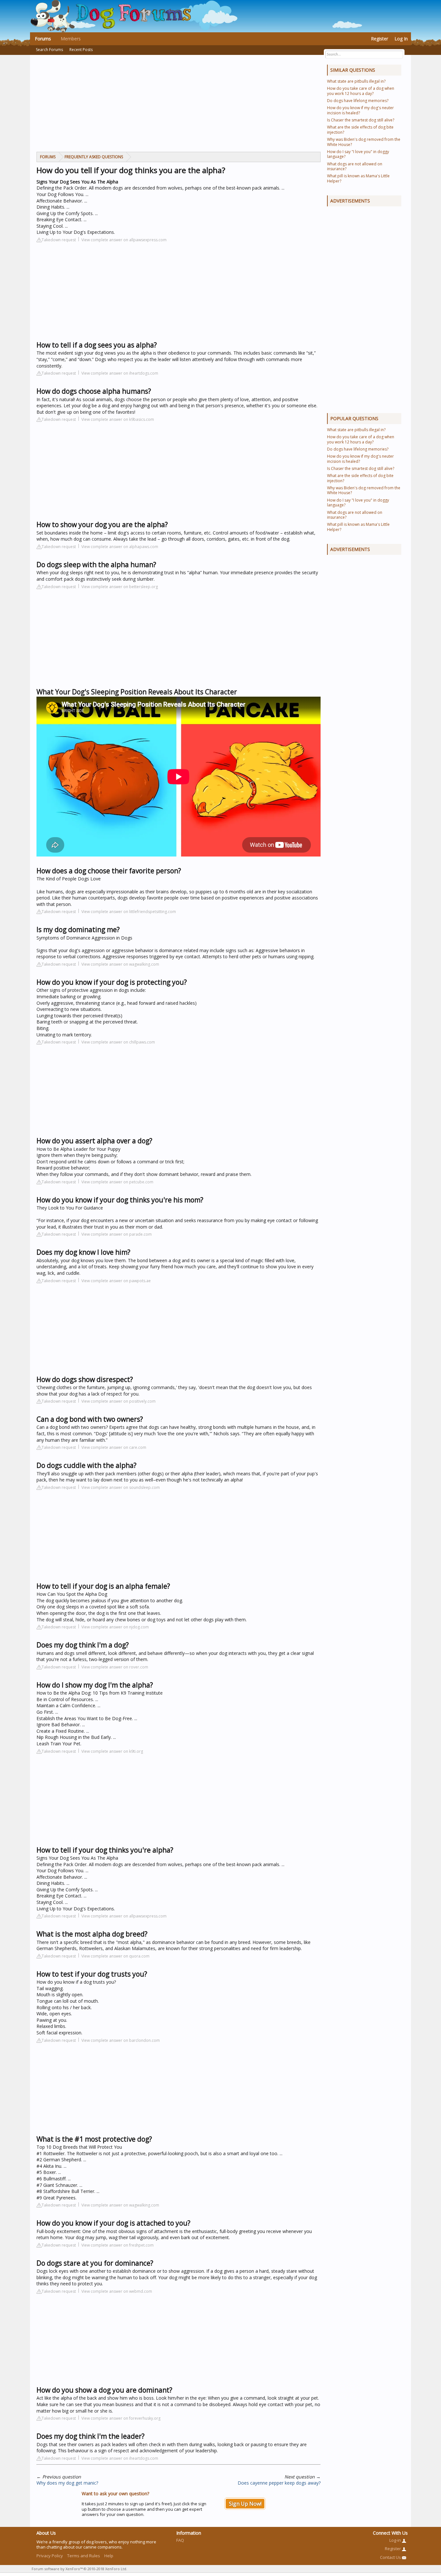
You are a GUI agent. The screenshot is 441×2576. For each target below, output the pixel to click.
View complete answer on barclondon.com (121, 2040)
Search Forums (49, 50)
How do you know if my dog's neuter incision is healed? (360, 110)
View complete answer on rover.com (115, 1667)
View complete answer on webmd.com (117, 2291)
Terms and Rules (84, 2556)
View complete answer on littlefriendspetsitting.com (129, 912)
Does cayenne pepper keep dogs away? (279, 2483)
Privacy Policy (50, 2556)
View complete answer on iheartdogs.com (120, 373)
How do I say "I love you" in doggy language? (358, 154)
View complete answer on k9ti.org (112, 1751)
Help (109, 2556)
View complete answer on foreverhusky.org (121, 2418)
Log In (401, 39)
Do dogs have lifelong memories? (358, 101)
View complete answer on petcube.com (117, 1182)
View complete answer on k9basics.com (118, 419)
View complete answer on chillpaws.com (118, 1042)
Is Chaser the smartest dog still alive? (361, 120)
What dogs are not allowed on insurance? (355, 166)
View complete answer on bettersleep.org (120, 587)
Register (379, 39)
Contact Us (391, 2557)
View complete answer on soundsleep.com (121, 1487)
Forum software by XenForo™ (79, 2569)
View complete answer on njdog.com (115, 1627)
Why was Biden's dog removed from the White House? (364, 142)
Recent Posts (81, 50)
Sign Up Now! (245, 2504)
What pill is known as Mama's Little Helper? (358, 178)
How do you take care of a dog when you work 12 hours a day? (361, 91)
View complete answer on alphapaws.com (120, 547)
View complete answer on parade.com (117, 1234)
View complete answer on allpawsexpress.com (124, 240)
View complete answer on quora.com (115, 1956)
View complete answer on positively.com (118, 1401)
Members (71, 39)
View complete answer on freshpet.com (118, 2245)
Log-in (396, 2540)
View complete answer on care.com (114, 1447)
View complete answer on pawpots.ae (116, 1281)
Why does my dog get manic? (67, 2483)
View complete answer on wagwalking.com (120, 964)
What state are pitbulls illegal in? (356, 81)
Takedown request (59, 240)
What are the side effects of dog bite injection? (360, 130)
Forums (43, 39)
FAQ (180, 2540)
